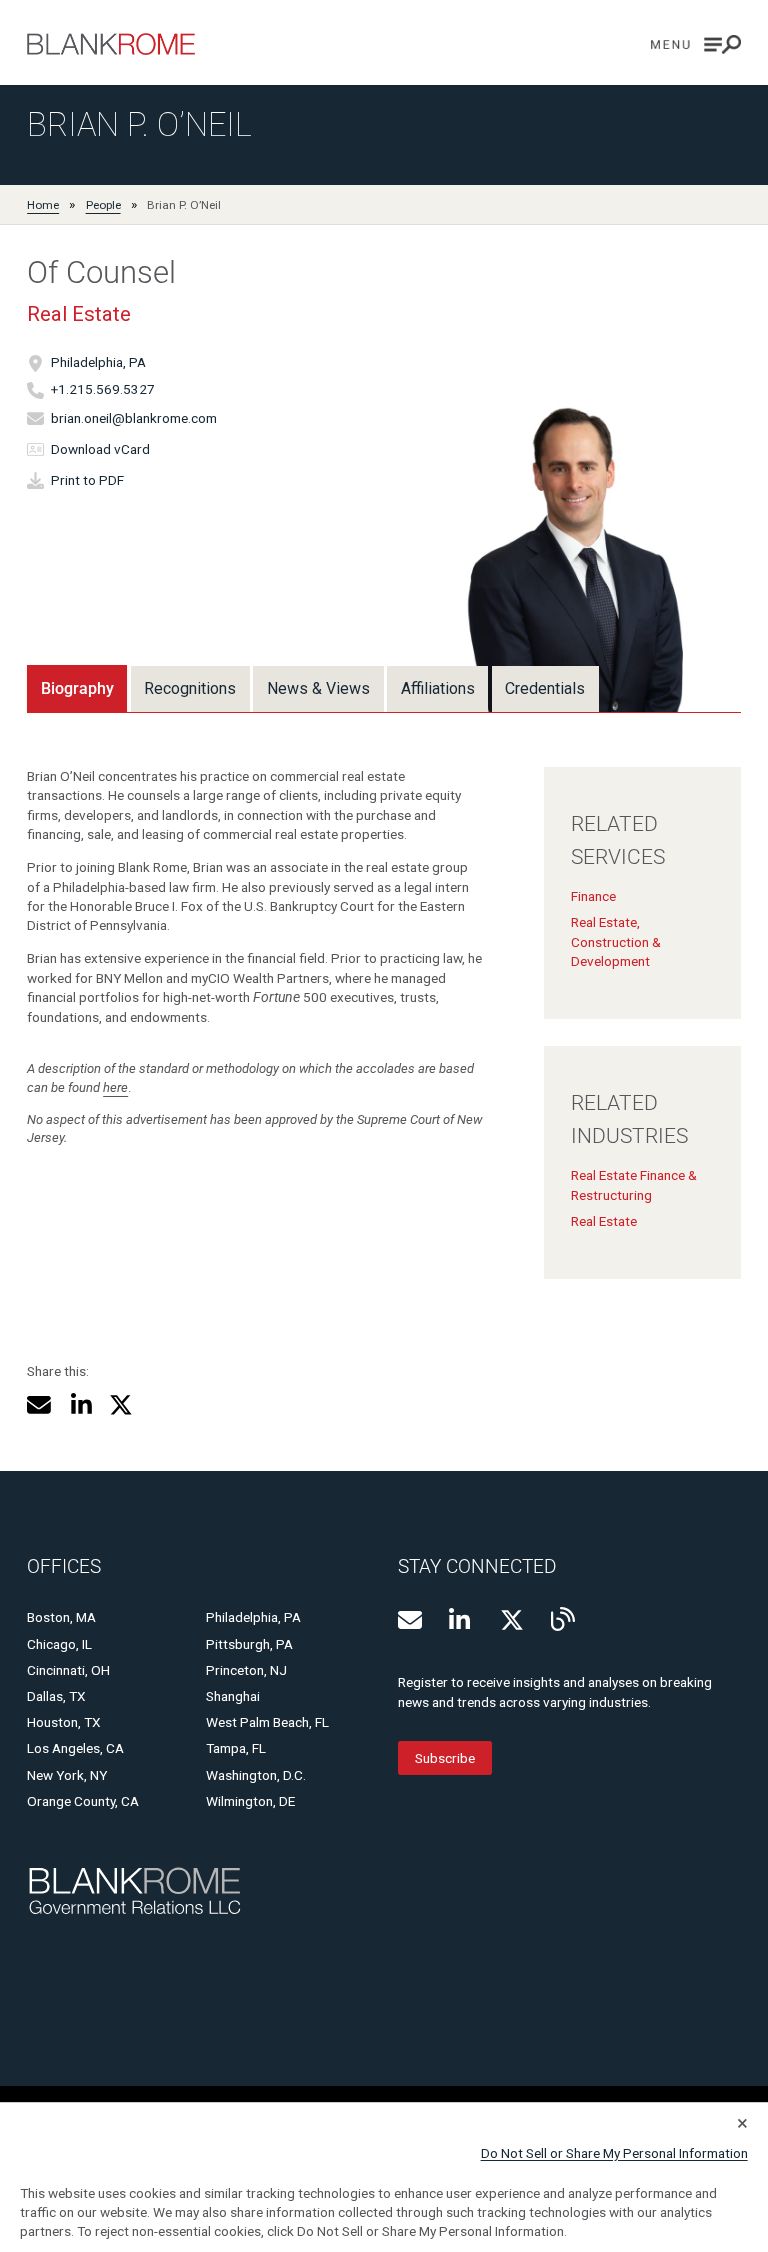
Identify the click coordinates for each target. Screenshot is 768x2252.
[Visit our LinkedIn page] (461, 1620)
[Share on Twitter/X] (121, 1405)
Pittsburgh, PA (249, 1644)
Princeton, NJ (246, 1670)
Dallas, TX (56, 1696)
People (103, 205)
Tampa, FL (236, 1748)
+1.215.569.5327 (103, 390)
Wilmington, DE (250, 1801)
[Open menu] (696, 44)
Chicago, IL (59, 1644)
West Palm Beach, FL (267, 1722)
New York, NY (67, 1775)
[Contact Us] (410, 1620)
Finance (593, 896)
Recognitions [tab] (190, 688)
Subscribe (445, 1758)
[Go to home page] (111, 44)
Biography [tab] (77, 688)
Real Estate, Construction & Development (616, 941)
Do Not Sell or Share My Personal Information (614, 2153)
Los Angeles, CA (75, 1748)
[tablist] (313, 688)
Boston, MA (61, 1617)
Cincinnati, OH (68, 1670)
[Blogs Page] (563, 1619)
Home (43, 205)
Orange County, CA (83, 1801)
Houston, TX (64, 1722)
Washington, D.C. (256, 1775)
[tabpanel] (384, 1009)
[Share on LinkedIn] (80, 1405)
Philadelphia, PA (98, 363)
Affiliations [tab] (438, 688)
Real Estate (79, 314)
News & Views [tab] (318, 688)
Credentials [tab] (545, 688)
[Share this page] (39, 1405)
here (115, 1087)
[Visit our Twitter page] (512, 1620)
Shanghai (233, 1696)
